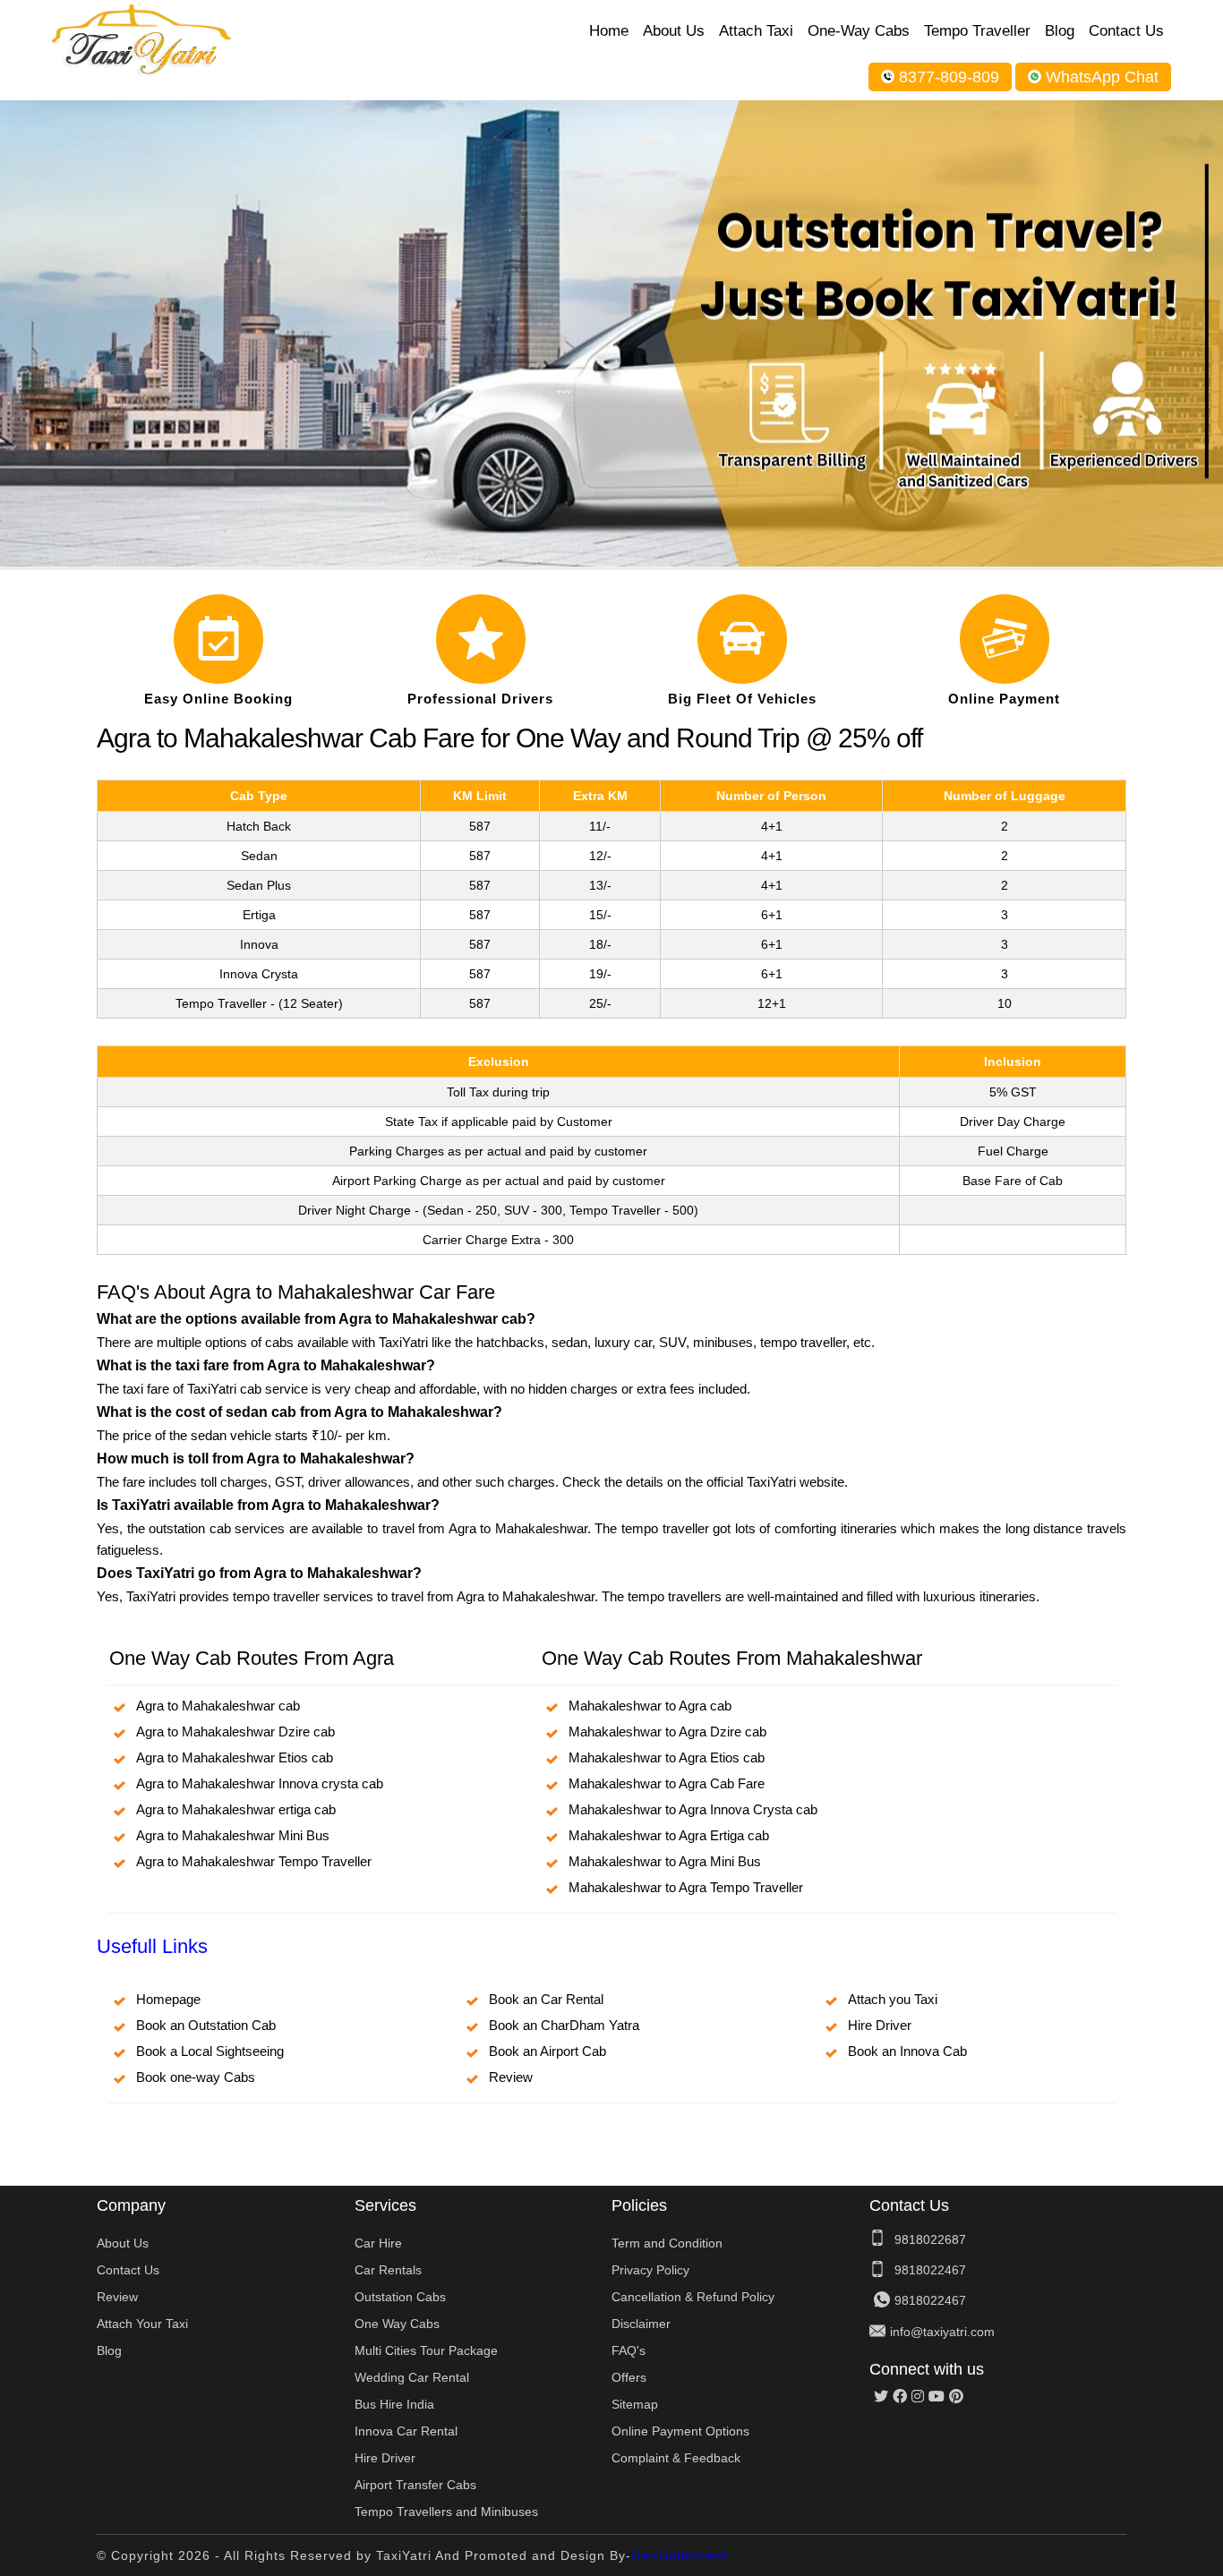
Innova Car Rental (406, 2431)
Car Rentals (388, 2270)
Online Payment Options (680, 2431)
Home (609, 31)
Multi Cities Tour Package (426, 2350)
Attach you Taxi (893, 1999)
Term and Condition (667, 2243)
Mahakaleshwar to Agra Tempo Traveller (686, 1887)
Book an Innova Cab (907, 2051)
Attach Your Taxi (142, 2324)
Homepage (168, 1999)
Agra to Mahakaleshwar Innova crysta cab (260, 1783)
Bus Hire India (394, 2404)
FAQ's (629, 2350)
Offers (629, 2377)
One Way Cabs (397, 2324)
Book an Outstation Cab (206, 2025)
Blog (1060, 31)
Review (511, 2077)
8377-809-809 (949, 77)
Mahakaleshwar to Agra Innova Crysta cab (693, 1809)
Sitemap (635, 2404)
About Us (674, 31)
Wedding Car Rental (412, 2377)
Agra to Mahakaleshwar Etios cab (235, 1757)
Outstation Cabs (400, 2297)
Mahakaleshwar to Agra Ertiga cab (669, 1835)
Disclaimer (641, 2324)
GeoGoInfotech (680, 2555)
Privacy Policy (650, 2270)
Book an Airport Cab (547, 2051)
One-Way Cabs (859, 31)
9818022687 (930, 2239)
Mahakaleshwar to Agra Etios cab (667, 1757)
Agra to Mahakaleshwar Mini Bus (233, 1835)
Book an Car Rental (546, 1999)
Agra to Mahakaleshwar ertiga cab (236, 1809)
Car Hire (378, 2243)
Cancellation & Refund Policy (693, 2297)
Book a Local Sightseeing (210, 2051)
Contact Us (1126, 31)
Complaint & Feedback (676, 2458)
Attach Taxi (756, 31)
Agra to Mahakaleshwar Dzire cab (235, 1732)
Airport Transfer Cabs (415, 2485)
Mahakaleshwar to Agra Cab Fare (667, 1783)
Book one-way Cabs (196, 2077)
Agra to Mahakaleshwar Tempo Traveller (254, 1861)
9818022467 (930, 2270)
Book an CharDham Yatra (564, 2025)
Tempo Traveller (977, 31)
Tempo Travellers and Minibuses (446, 2512)
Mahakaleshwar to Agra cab (650, 1706)
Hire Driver (880, 2025)
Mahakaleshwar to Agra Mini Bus (665, 1861)
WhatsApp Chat (1102, 77)
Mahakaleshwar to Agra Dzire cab (667, 1732)
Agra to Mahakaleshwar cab (218, 1706)
